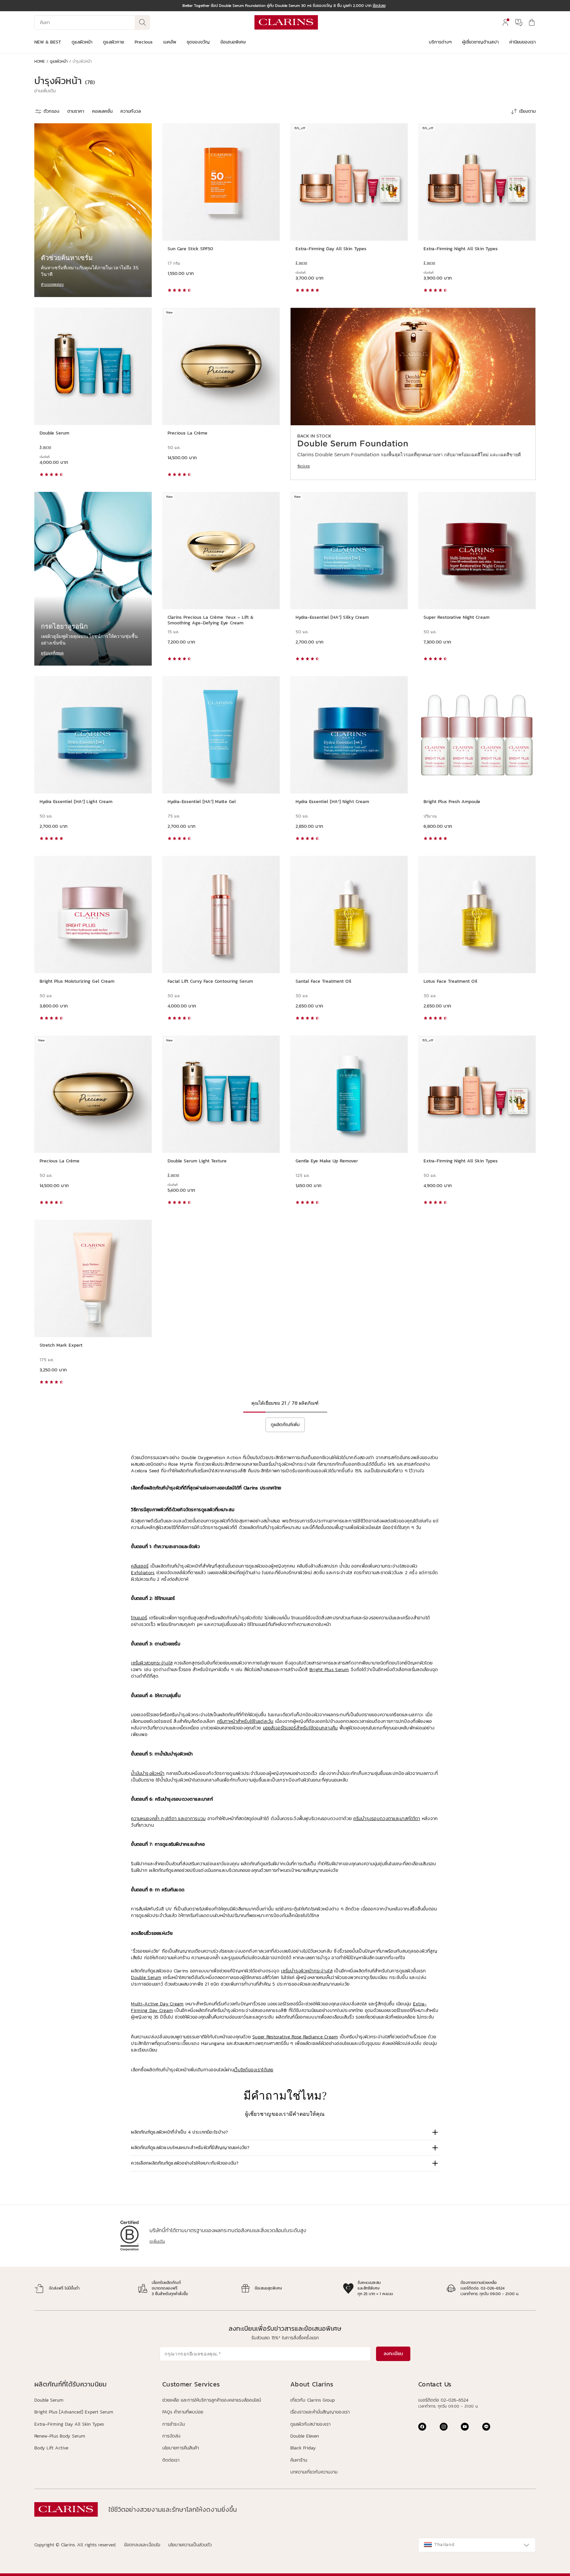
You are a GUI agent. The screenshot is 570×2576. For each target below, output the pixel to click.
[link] (413, 394)
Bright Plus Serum (329, 1670)
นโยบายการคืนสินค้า (181, 2448)
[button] (45, 91)
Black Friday (303, 2448)
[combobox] (477, 2545)
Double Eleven (305, 2436)
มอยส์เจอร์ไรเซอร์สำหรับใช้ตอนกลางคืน (300, 1728)
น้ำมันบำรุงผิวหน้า (148, 1773)
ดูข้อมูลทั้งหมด (52, 653)
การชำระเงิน (174, 2424)
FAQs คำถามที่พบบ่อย (183, 2412)
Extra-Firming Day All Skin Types (69, 2424)
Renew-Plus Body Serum (60, 2436)
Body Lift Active (51, 2448)
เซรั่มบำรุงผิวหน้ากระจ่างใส (307, 1971)
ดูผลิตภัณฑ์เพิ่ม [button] (285, 1425)
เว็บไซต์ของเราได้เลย (254, 2070)
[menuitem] (505, 22)
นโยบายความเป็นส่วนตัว (190, 2545)
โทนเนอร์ (139, 1618)
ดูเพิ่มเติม (157, 2241)
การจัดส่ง (171, 2436)
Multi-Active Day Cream (157, 2004)
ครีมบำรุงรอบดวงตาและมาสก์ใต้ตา (387, 1819)
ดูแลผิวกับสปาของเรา (310, 2424)
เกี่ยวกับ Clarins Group (313, 2400)
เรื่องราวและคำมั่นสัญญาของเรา (320, 2412)
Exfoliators (143, 1573)
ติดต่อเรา (171, 2460)
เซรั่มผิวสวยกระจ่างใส (152, 1663)
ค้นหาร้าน (299, 2460)
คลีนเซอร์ (140, 1566)
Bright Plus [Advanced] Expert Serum (74, 2412)
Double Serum (146, 1977)
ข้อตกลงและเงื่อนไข (142, 2545)
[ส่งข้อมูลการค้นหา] (142, 22)
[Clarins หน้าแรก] (286, 22)
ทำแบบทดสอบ (52, 284)
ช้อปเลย (303, 466)
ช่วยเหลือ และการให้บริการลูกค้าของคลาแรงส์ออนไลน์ (212, 2400)
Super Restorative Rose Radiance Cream (295, 2037)
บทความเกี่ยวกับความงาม (314, 2472)
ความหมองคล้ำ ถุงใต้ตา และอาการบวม (168, 1819)
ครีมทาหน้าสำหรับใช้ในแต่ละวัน (245, 1721)
